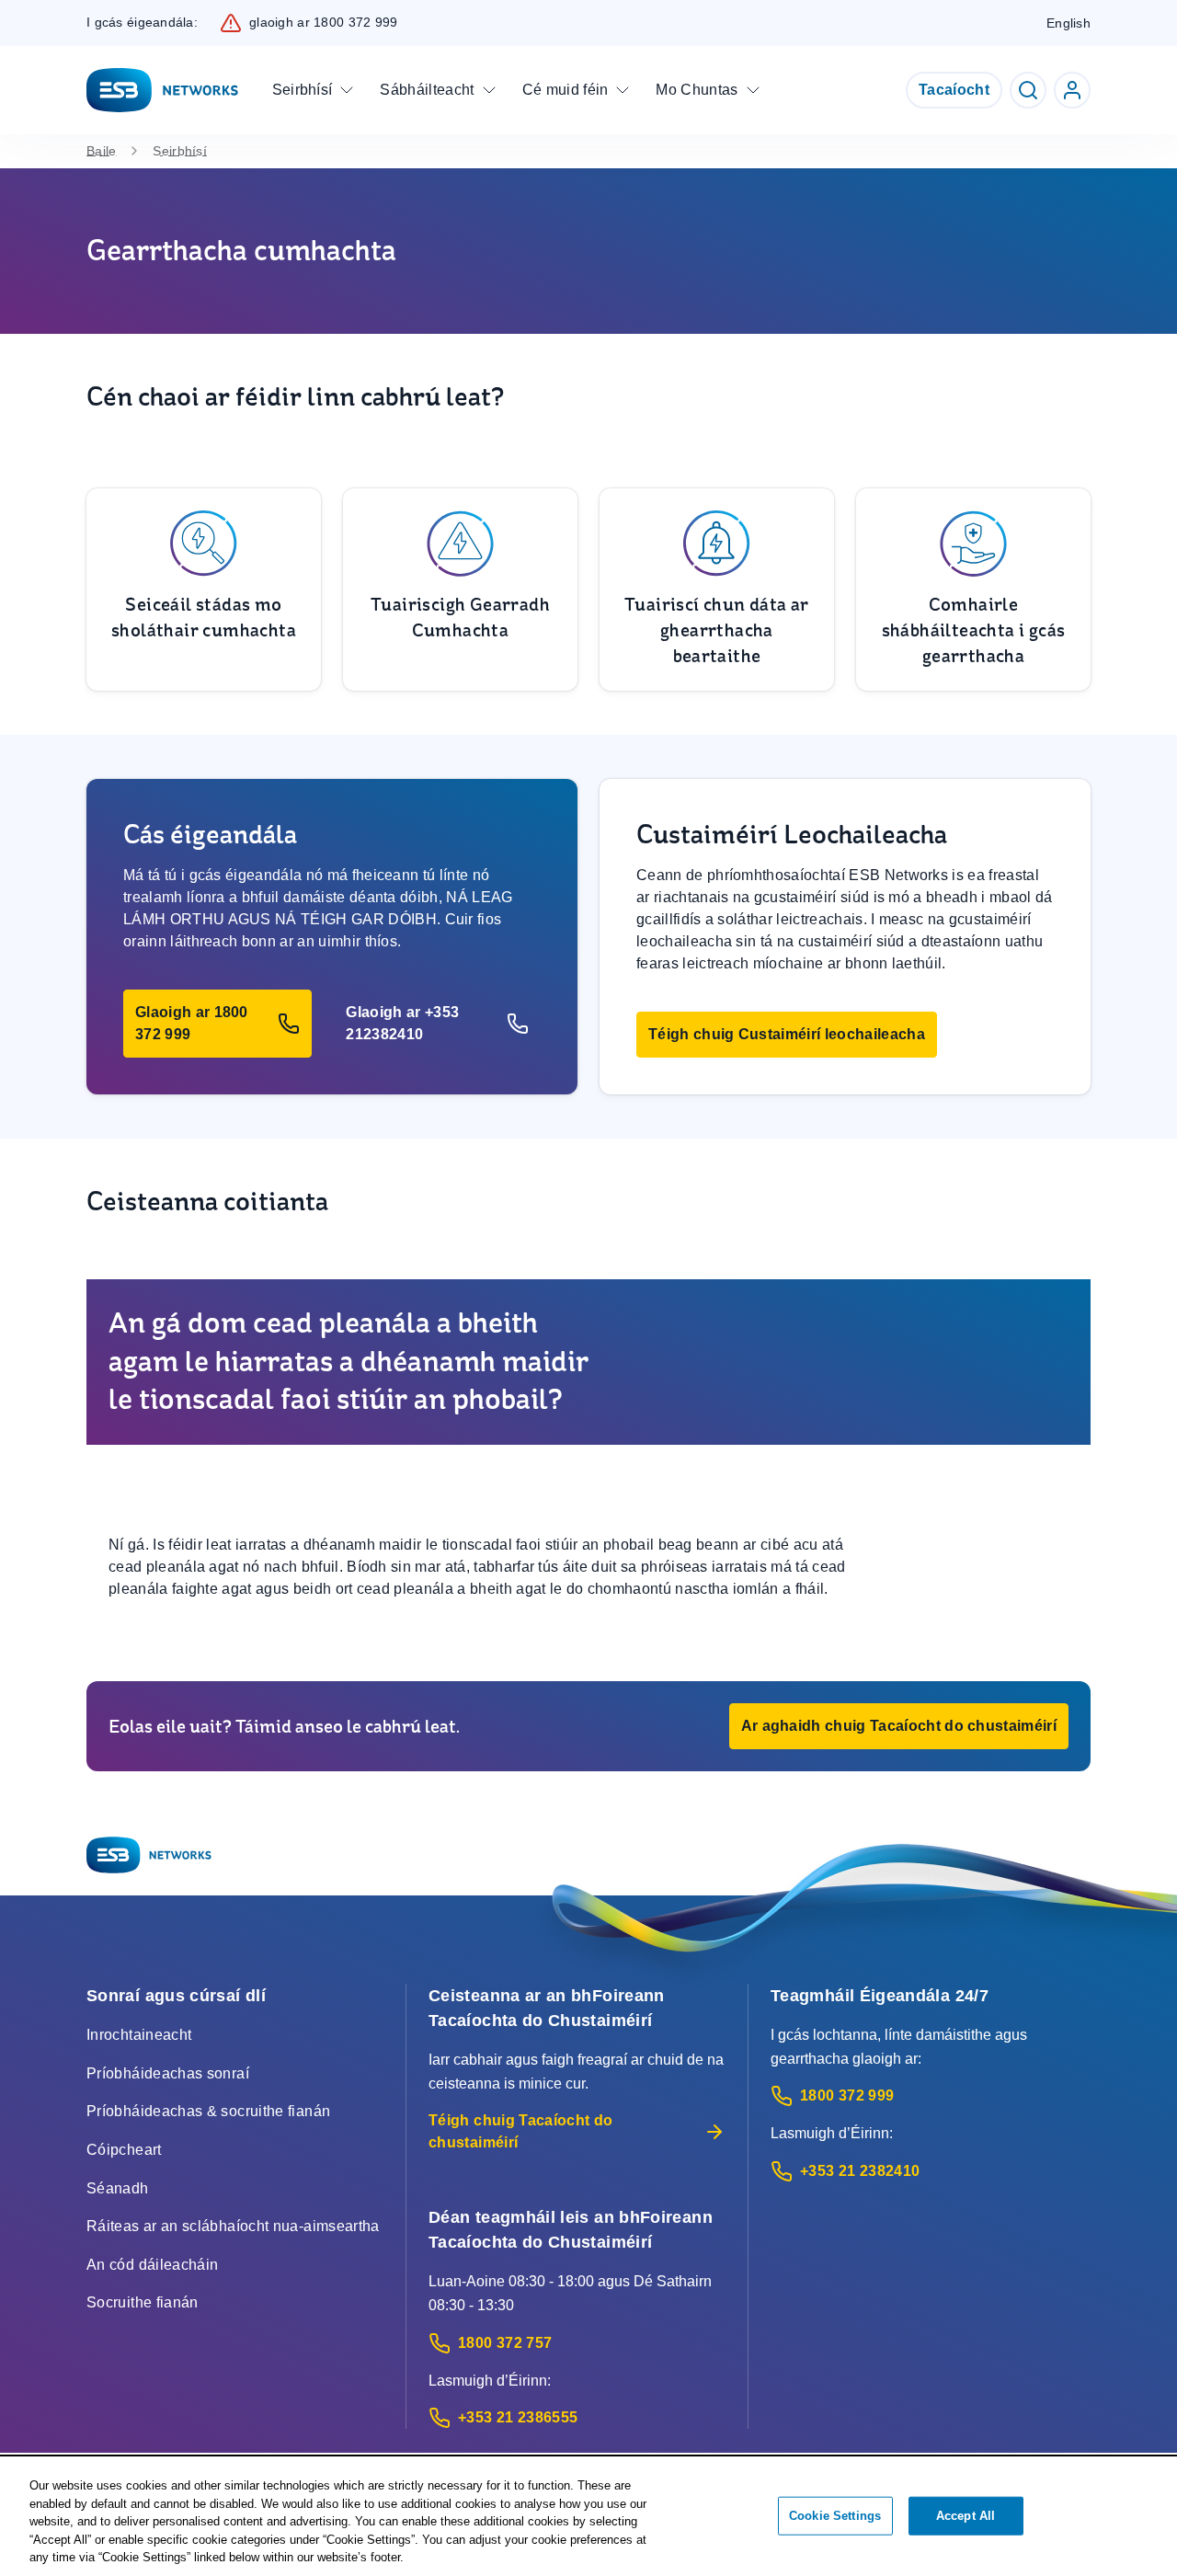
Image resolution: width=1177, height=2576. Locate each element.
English (1068, 23)
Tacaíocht (954, 90)
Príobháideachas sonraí (168, 2073)
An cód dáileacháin (152, 2265)
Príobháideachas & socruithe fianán (208, 2111)
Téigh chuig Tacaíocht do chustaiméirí (521, 2131)
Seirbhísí (180, 151)
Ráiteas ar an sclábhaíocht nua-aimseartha (233, 2226)
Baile (101, 151)
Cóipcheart (124, 2150)
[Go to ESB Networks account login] (1072, 90)
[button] (217, 1024)
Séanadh (118, 2188)
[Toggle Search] (1028, 90)
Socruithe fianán (143, 2302)
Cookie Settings (835, 2516)
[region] (588, 2517)
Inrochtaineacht (139, 2035)
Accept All (966, 2516)
